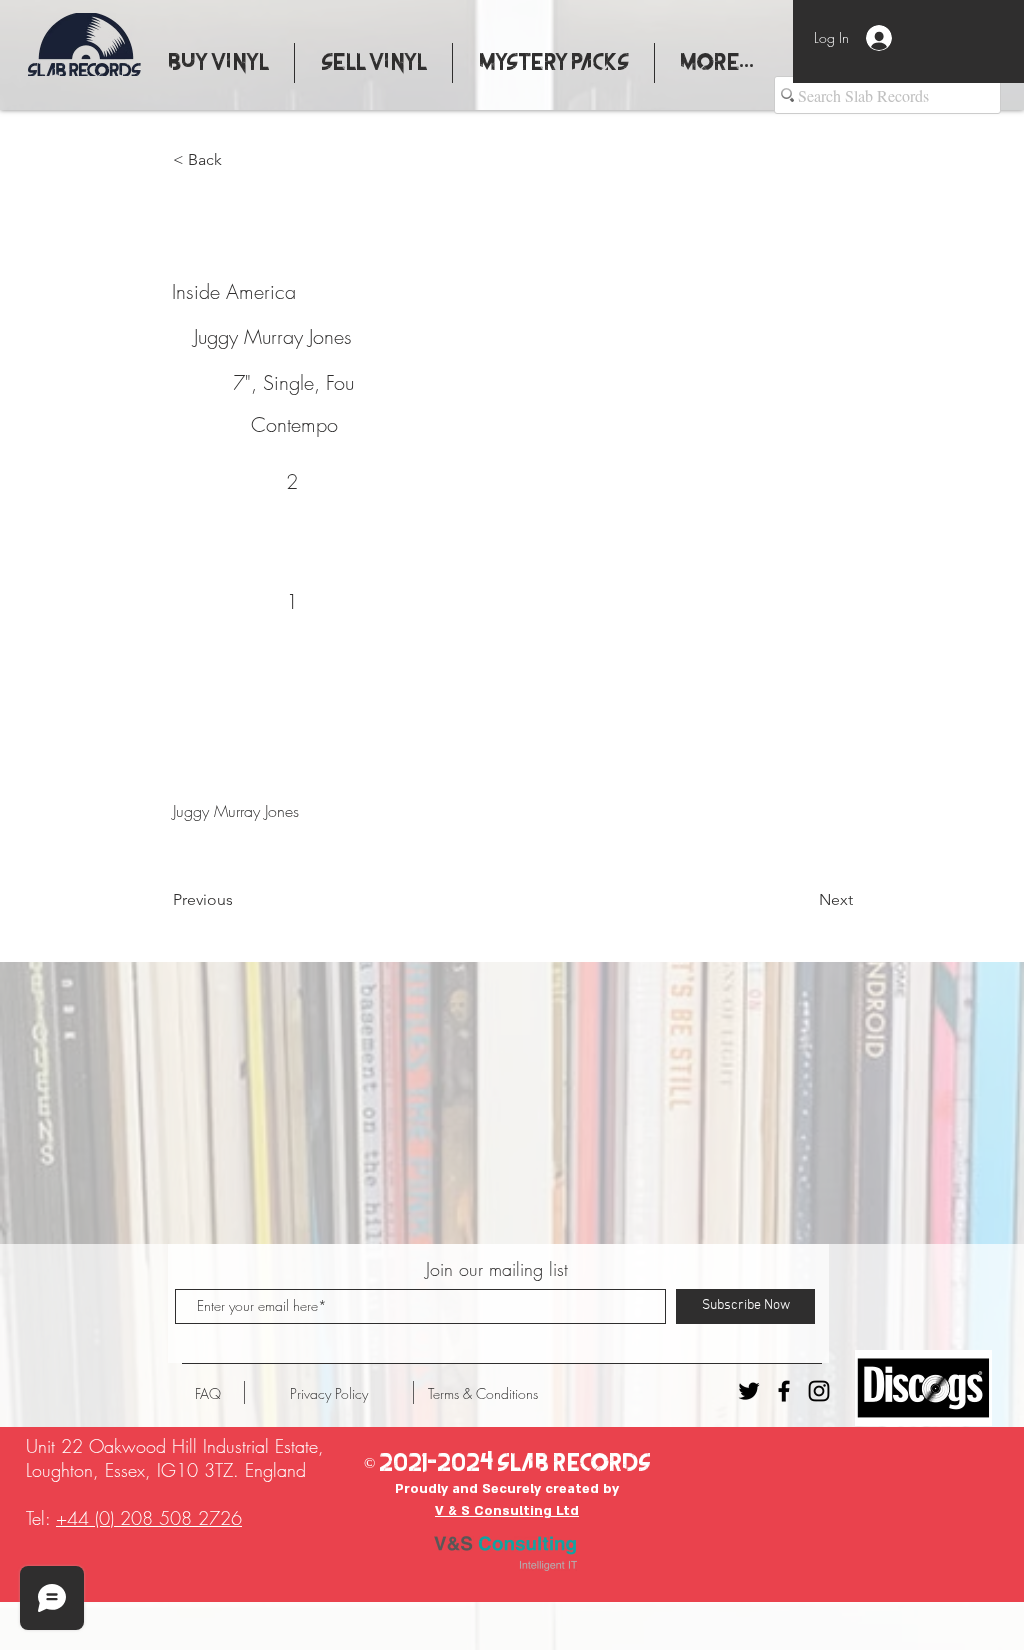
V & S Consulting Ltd (507, 1511)
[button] (239, 160)
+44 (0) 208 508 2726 (149, 1518)
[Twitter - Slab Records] (749, 1391)
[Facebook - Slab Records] (784, 1391)
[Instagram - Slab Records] (819, 1391)
